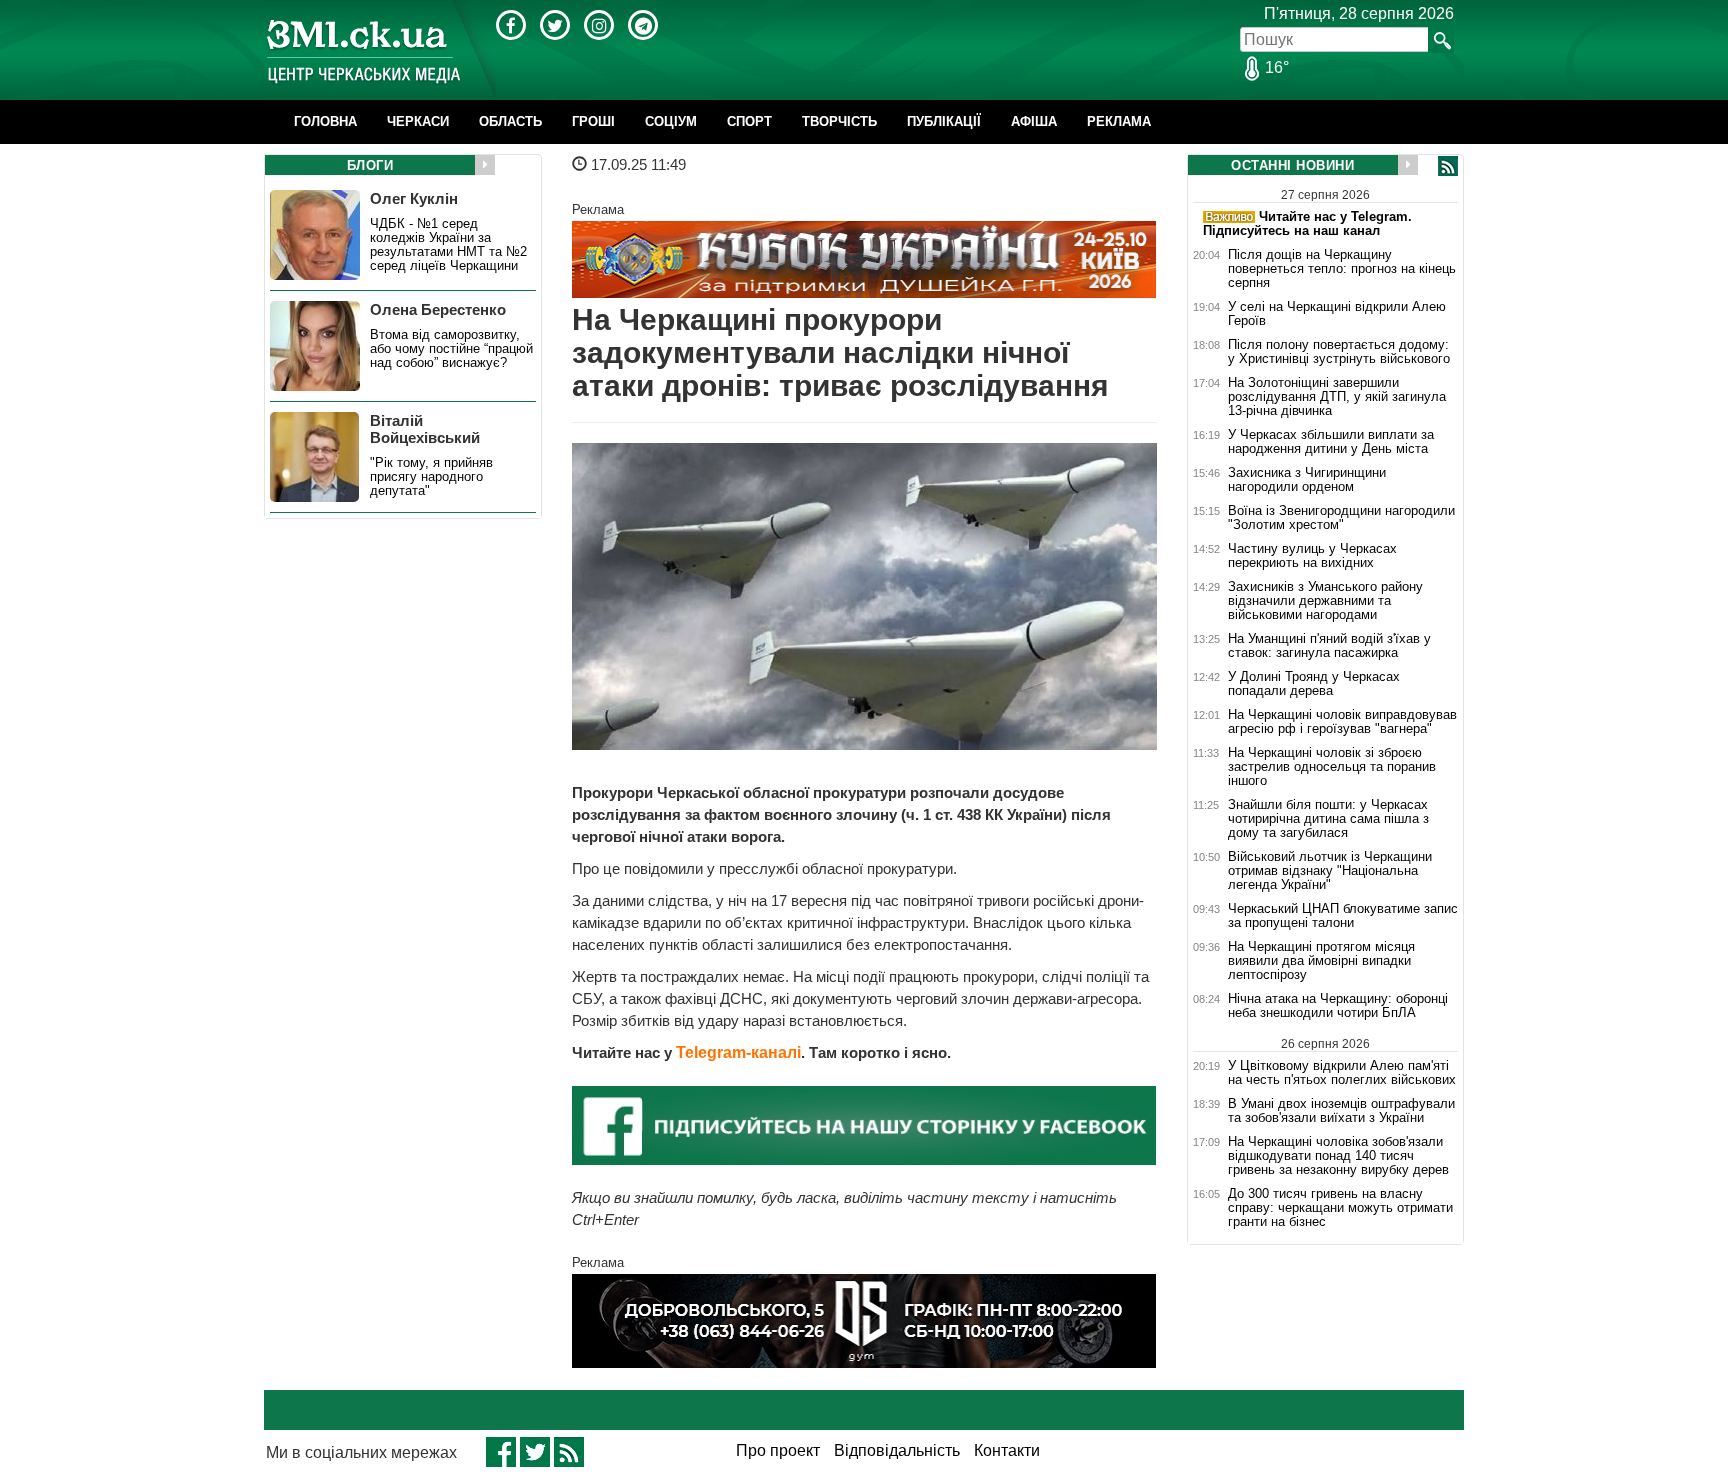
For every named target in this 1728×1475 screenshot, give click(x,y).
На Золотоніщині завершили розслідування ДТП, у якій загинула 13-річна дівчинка (1337, 397)
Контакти (1007, 1450)
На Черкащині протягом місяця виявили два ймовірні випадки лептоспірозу (1321, 961)
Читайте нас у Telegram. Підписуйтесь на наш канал (1307, 223)
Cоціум (671, 121)
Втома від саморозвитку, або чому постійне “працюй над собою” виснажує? (451, 349)
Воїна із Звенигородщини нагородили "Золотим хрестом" (1341, 518)
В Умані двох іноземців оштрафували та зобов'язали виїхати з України (1341, 1111)
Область (510, 121)
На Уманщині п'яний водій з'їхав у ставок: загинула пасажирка (1329, 646)
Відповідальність (897, 1450)
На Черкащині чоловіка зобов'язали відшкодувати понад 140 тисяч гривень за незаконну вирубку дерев (1338, 1156)
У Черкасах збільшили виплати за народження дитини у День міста (1331, 442)
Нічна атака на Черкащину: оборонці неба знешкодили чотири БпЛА (1338, 1006)
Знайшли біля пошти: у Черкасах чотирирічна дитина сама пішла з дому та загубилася (1328, 819)
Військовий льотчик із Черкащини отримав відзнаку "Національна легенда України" (1330, 871)
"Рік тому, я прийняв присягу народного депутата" (431, 477)
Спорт (749, 121)
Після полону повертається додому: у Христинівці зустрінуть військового (1339, 352)
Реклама (1119, 121)
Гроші (593, 121)
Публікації (944, 121)
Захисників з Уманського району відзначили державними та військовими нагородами (1325, 601)
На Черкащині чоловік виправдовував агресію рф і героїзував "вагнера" (1342, 722)
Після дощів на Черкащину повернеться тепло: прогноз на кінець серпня (1342, 269)
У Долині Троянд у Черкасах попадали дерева (1314, 684)
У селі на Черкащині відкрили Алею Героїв (1337, 314)
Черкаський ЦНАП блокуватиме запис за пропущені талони (1343, 916)
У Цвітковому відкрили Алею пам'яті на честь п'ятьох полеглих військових (1342, 1072)
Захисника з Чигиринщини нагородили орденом (1307, 480)
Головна (325, 121)
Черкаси (418, 121)
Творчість (839, 121)
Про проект (778, 1450)
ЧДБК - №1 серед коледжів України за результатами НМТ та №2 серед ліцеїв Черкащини (448, 245)
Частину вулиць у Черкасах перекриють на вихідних (1312, 556)
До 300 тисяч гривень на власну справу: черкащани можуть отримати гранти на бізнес (1340, 1208)
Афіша (1034, 121)
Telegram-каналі (738, 1052)
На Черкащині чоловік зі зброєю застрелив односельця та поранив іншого (1332, 767)
